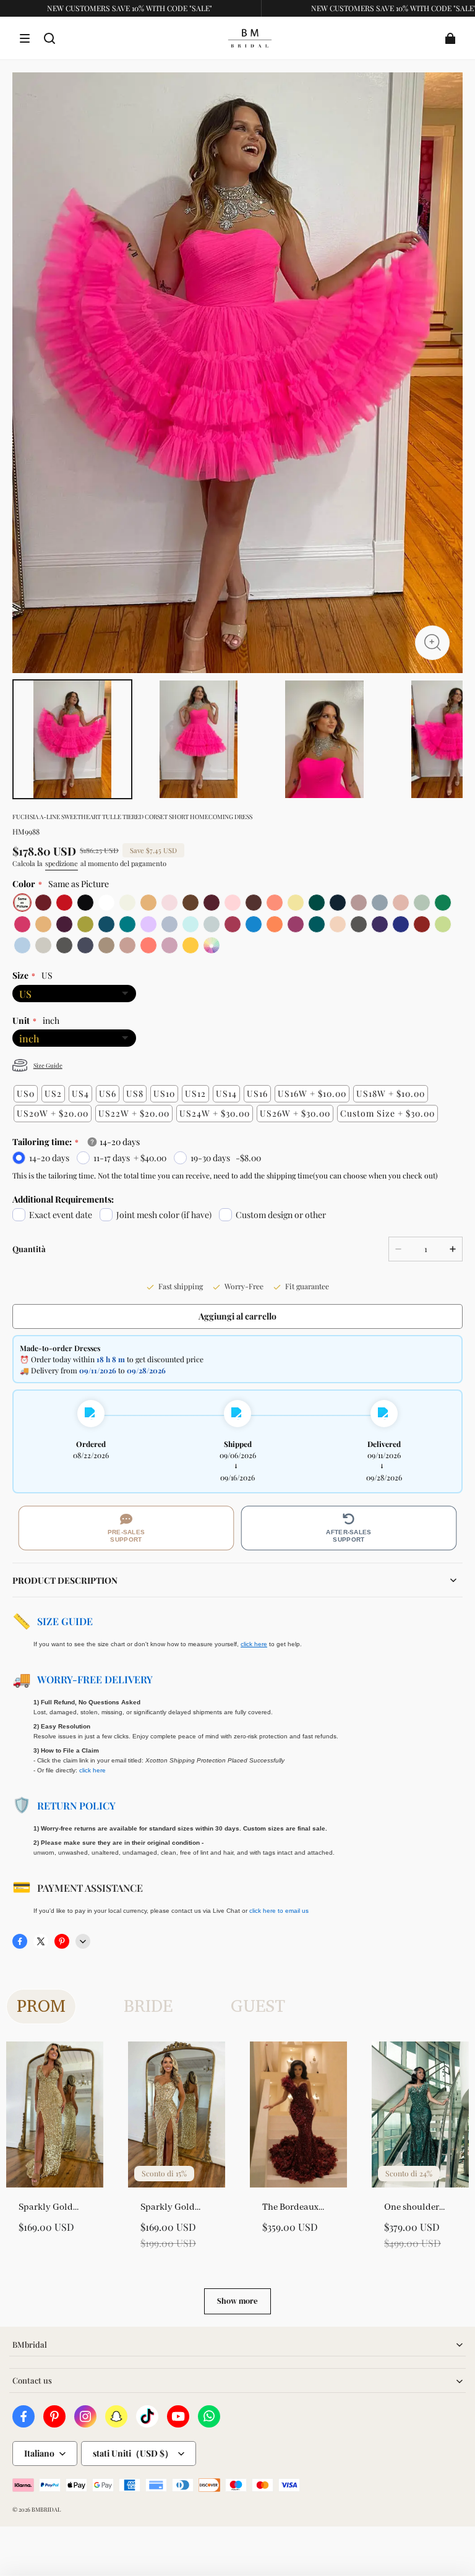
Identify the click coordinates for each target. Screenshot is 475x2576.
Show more (237, 2301)
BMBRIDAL (46, 2509)
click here (92, 1770)
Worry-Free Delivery (95, 1679)
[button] (25, 38)
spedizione (62, 863)
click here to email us (279, 1911)
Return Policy (76, 1805)
